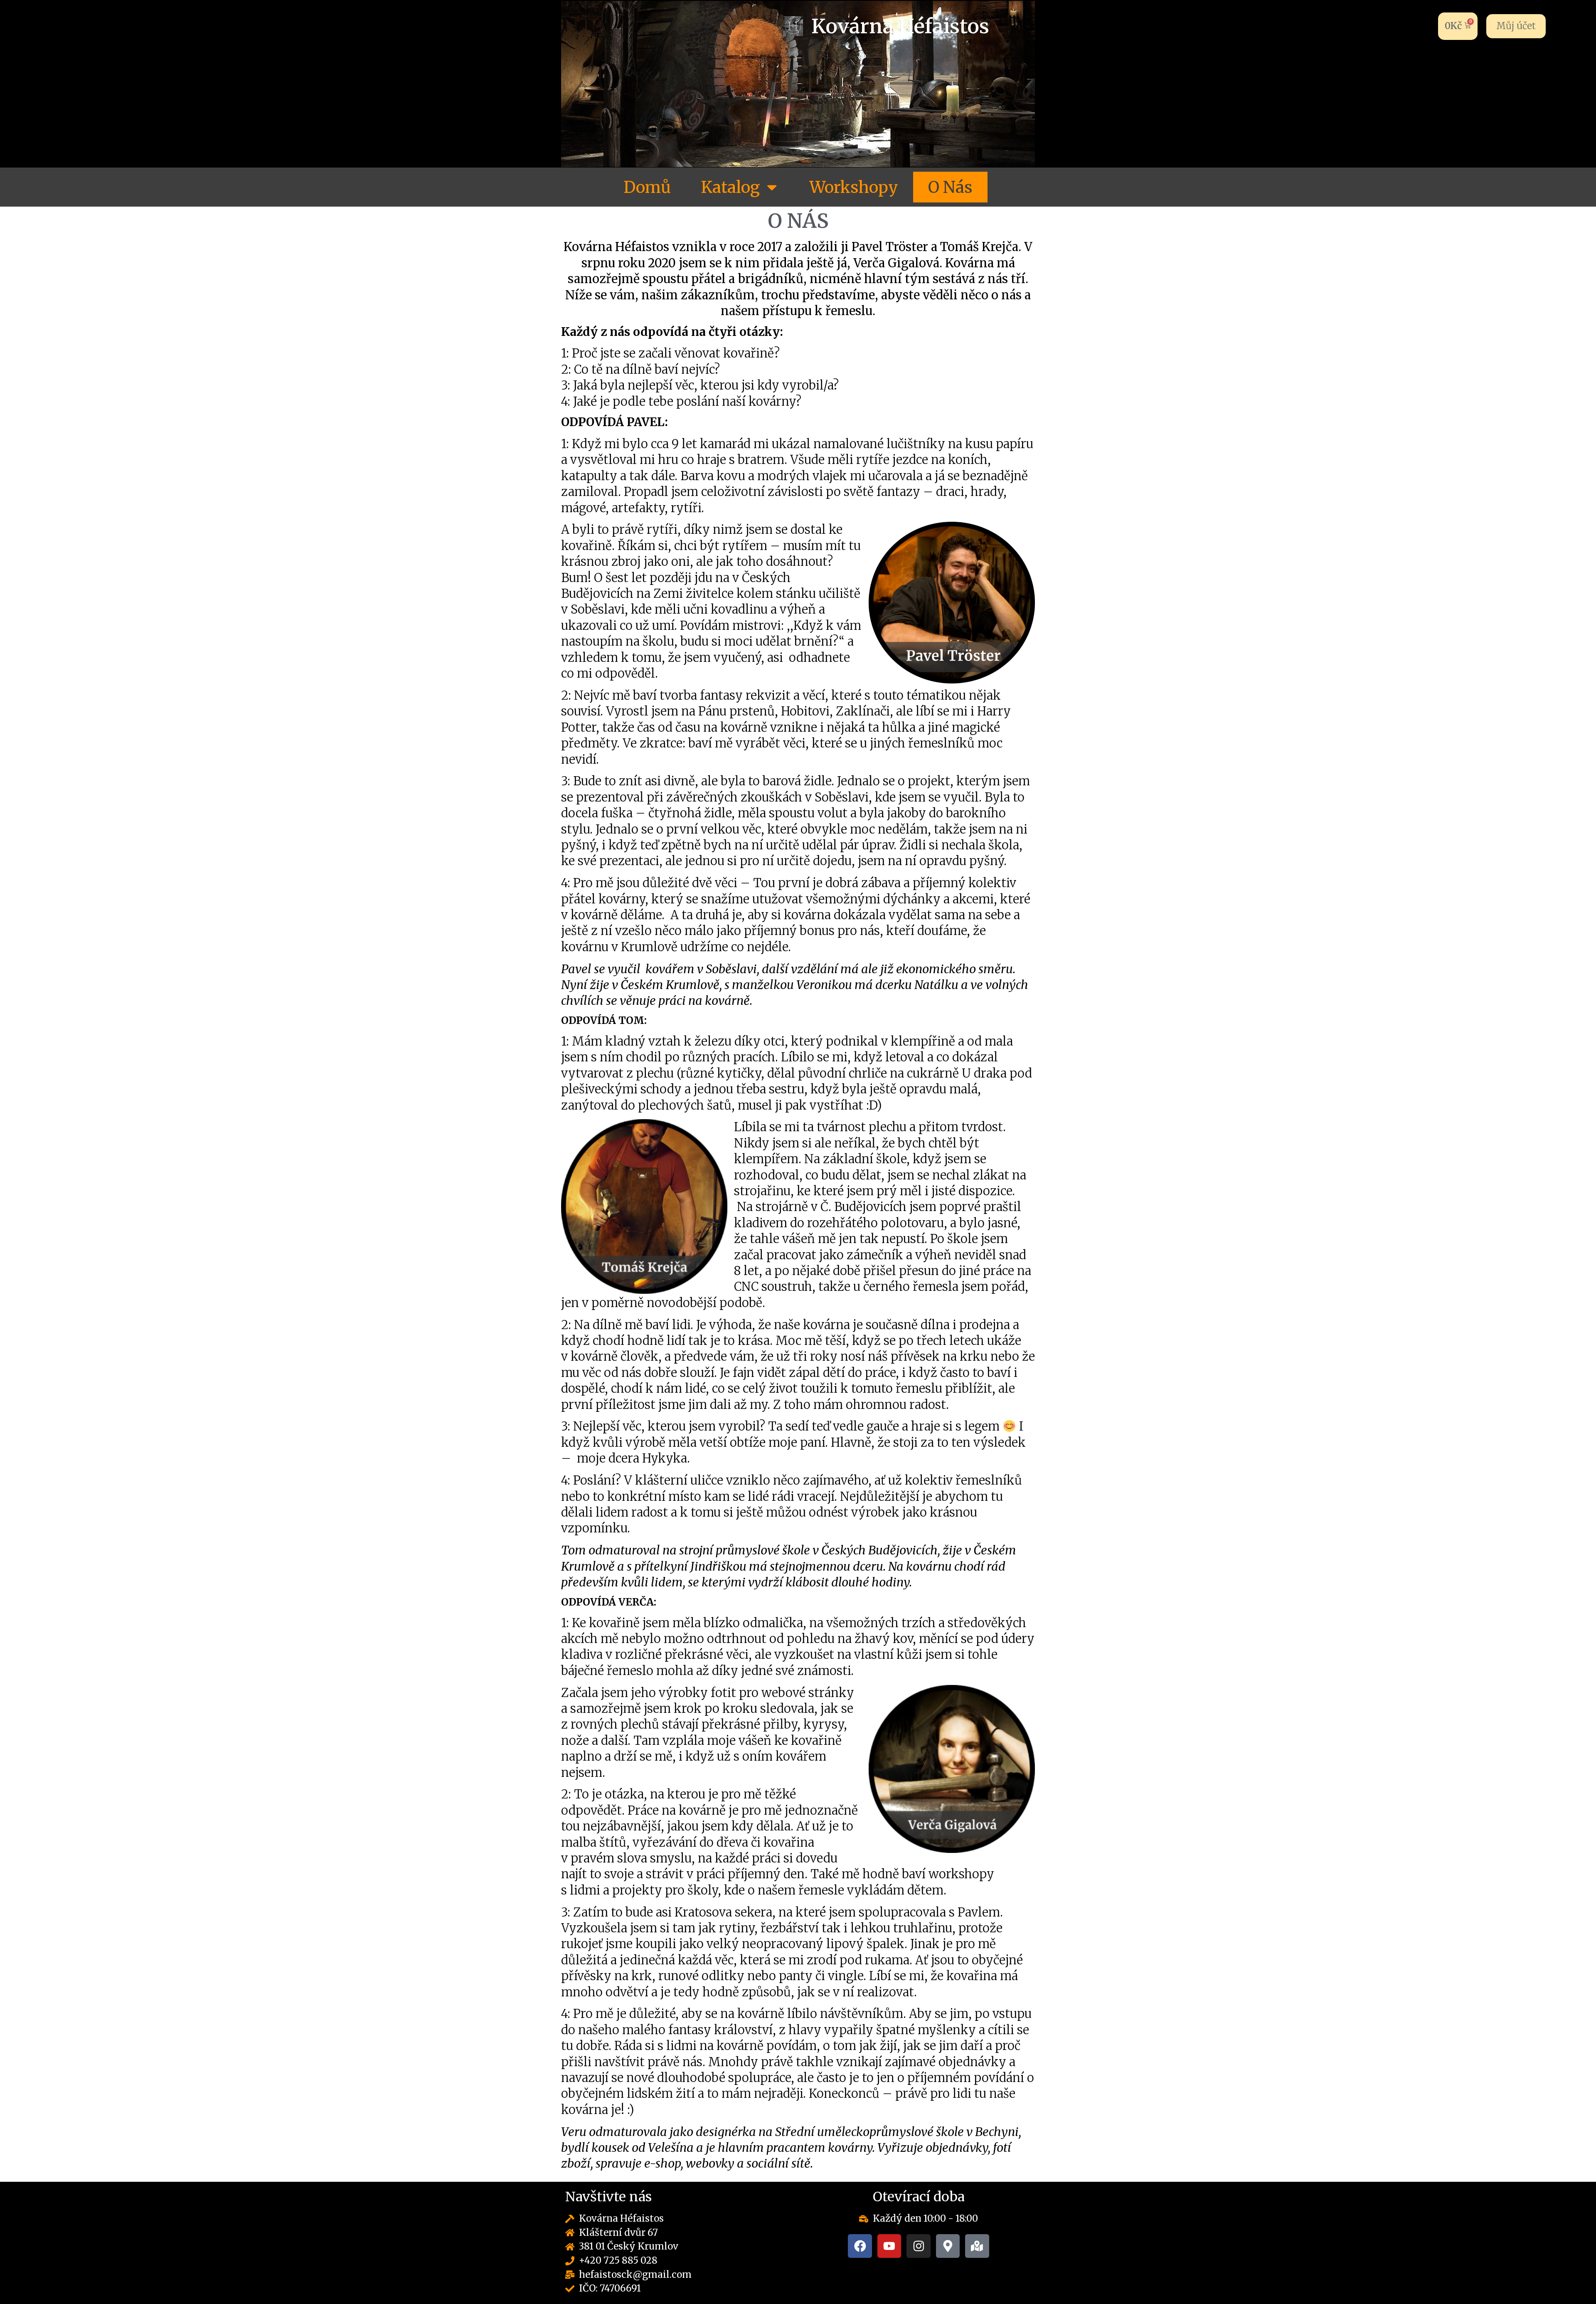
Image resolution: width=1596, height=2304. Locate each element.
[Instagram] (919, 2246)
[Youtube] (889, 2246)
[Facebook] (860, 2246)
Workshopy (854, 187)
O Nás (950, 187)
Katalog (730, 187)
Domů (647, 187)
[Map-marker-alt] (948, 2246)
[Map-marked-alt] (977, 2246)
